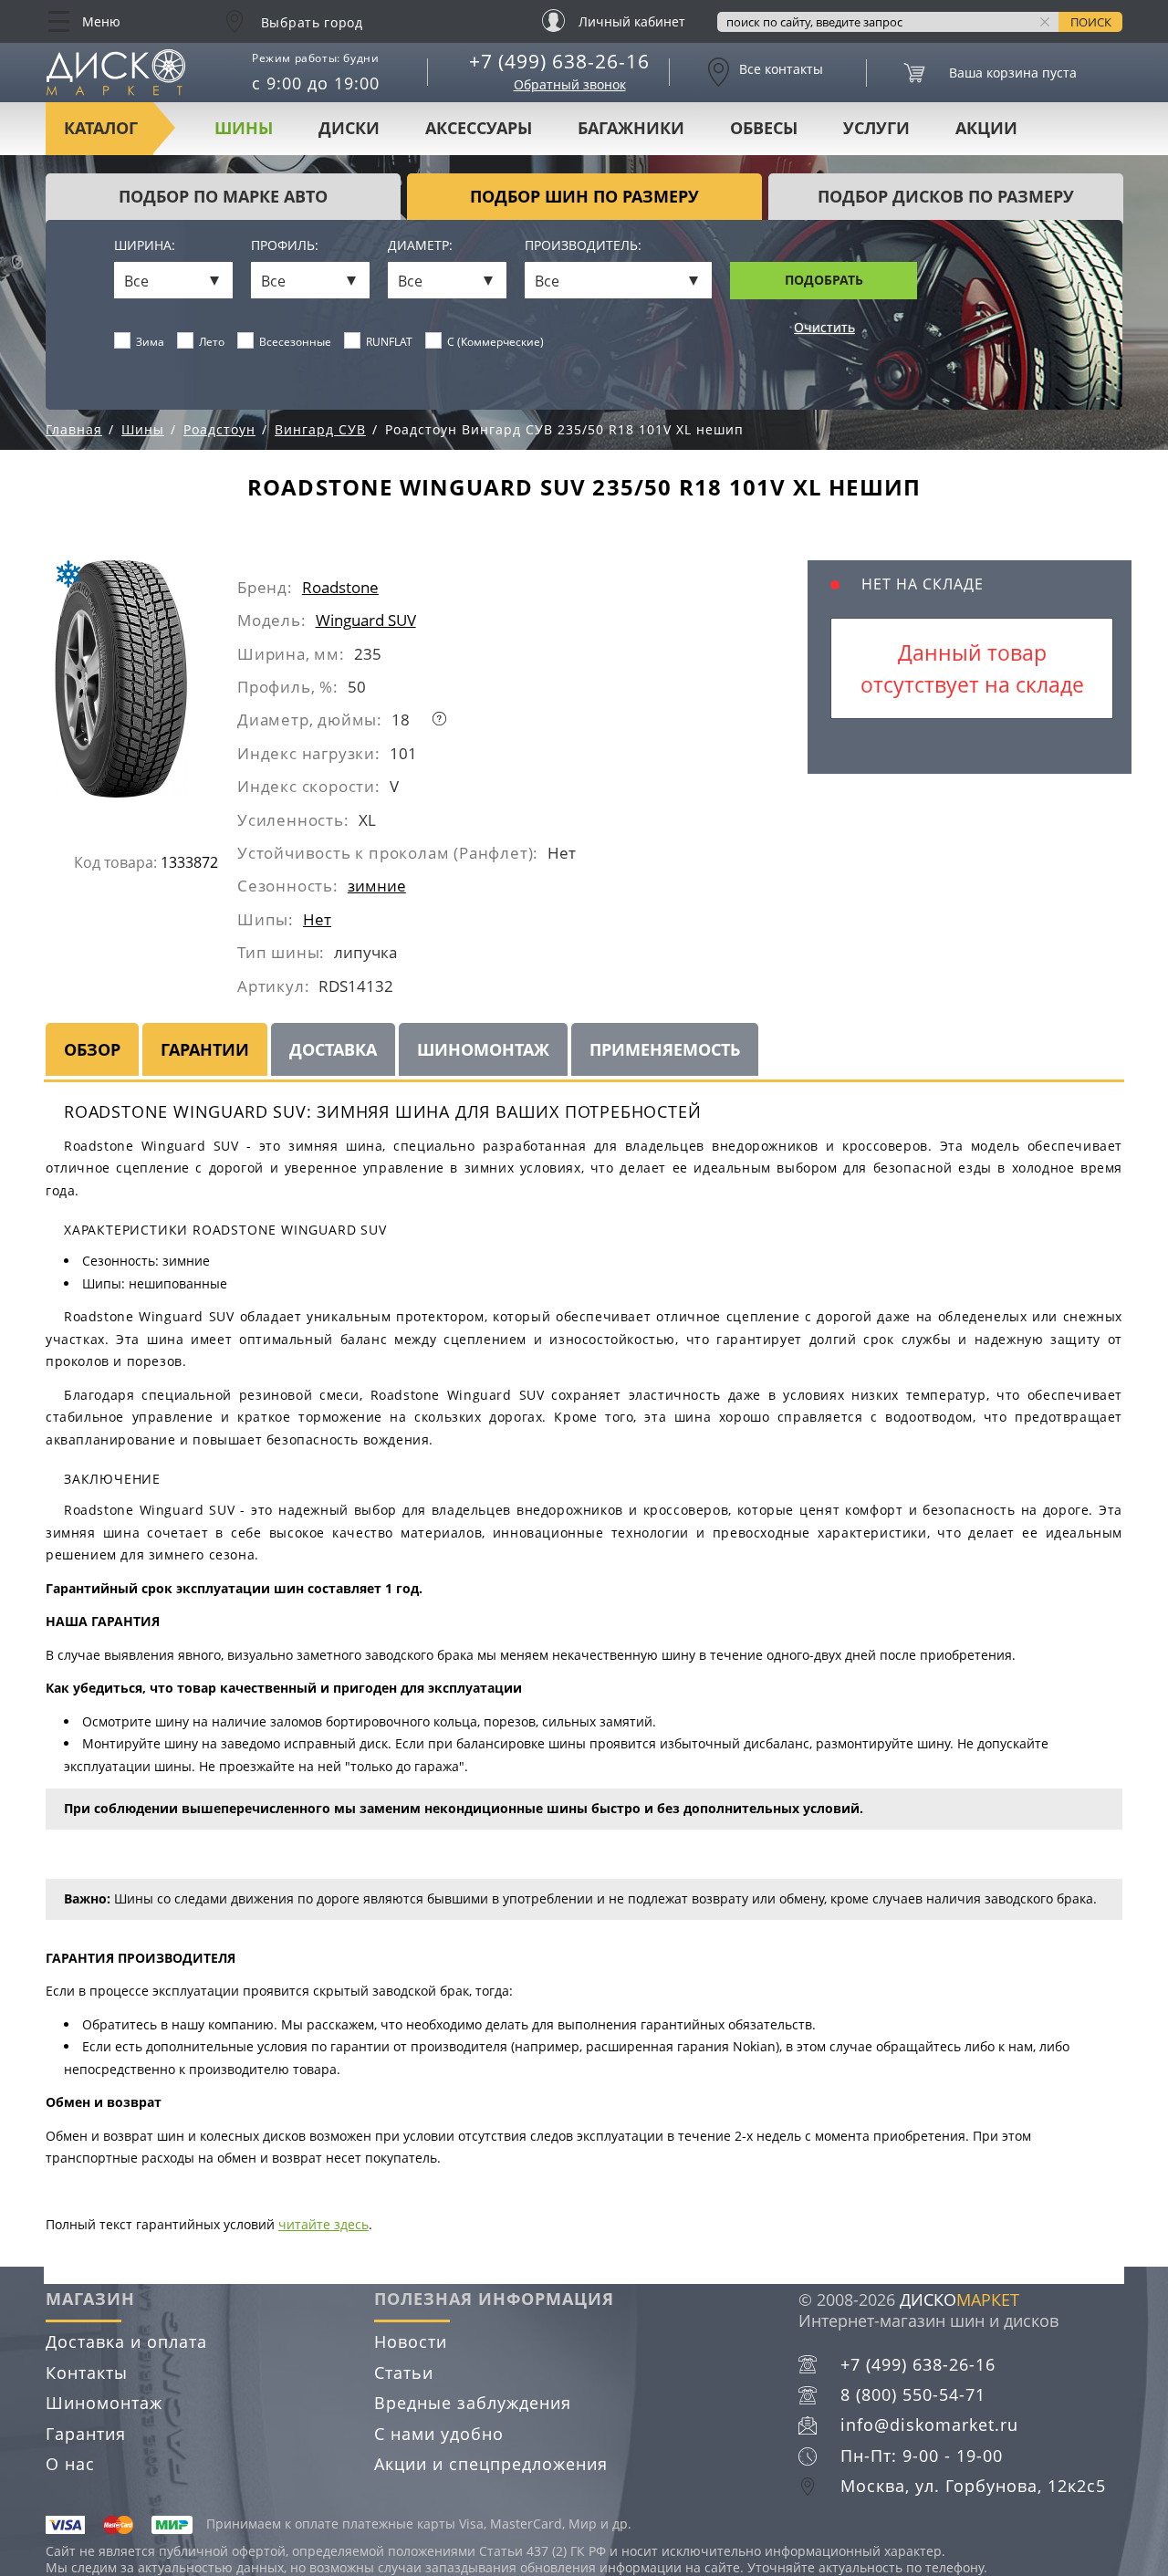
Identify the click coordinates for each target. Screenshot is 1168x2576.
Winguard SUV (366, 620)
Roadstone (340, 587)
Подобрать (824, 280)
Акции (986, 128)
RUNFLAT (389, 342)
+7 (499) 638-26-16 (559, 61)
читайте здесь (323, 2224)
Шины (244, 128)
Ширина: (145, 246)
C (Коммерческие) (495, 342)
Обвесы (764, 128)
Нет (317, 919)
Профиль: (285, 246)
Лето (212, 342)
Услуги (876, 128)
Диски (349, 128)
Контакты (87, 2373)
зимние (377, 886)
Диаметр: (420, 246)
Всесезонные (295, 342)
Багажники (631, 128)
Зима (150, 342)
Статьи (404, 2373)
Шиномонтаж (104, 2403)
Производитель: (583, 246)
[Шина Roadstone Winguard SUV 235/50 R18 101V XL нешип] (140, 686)
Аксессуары (479, 128)
